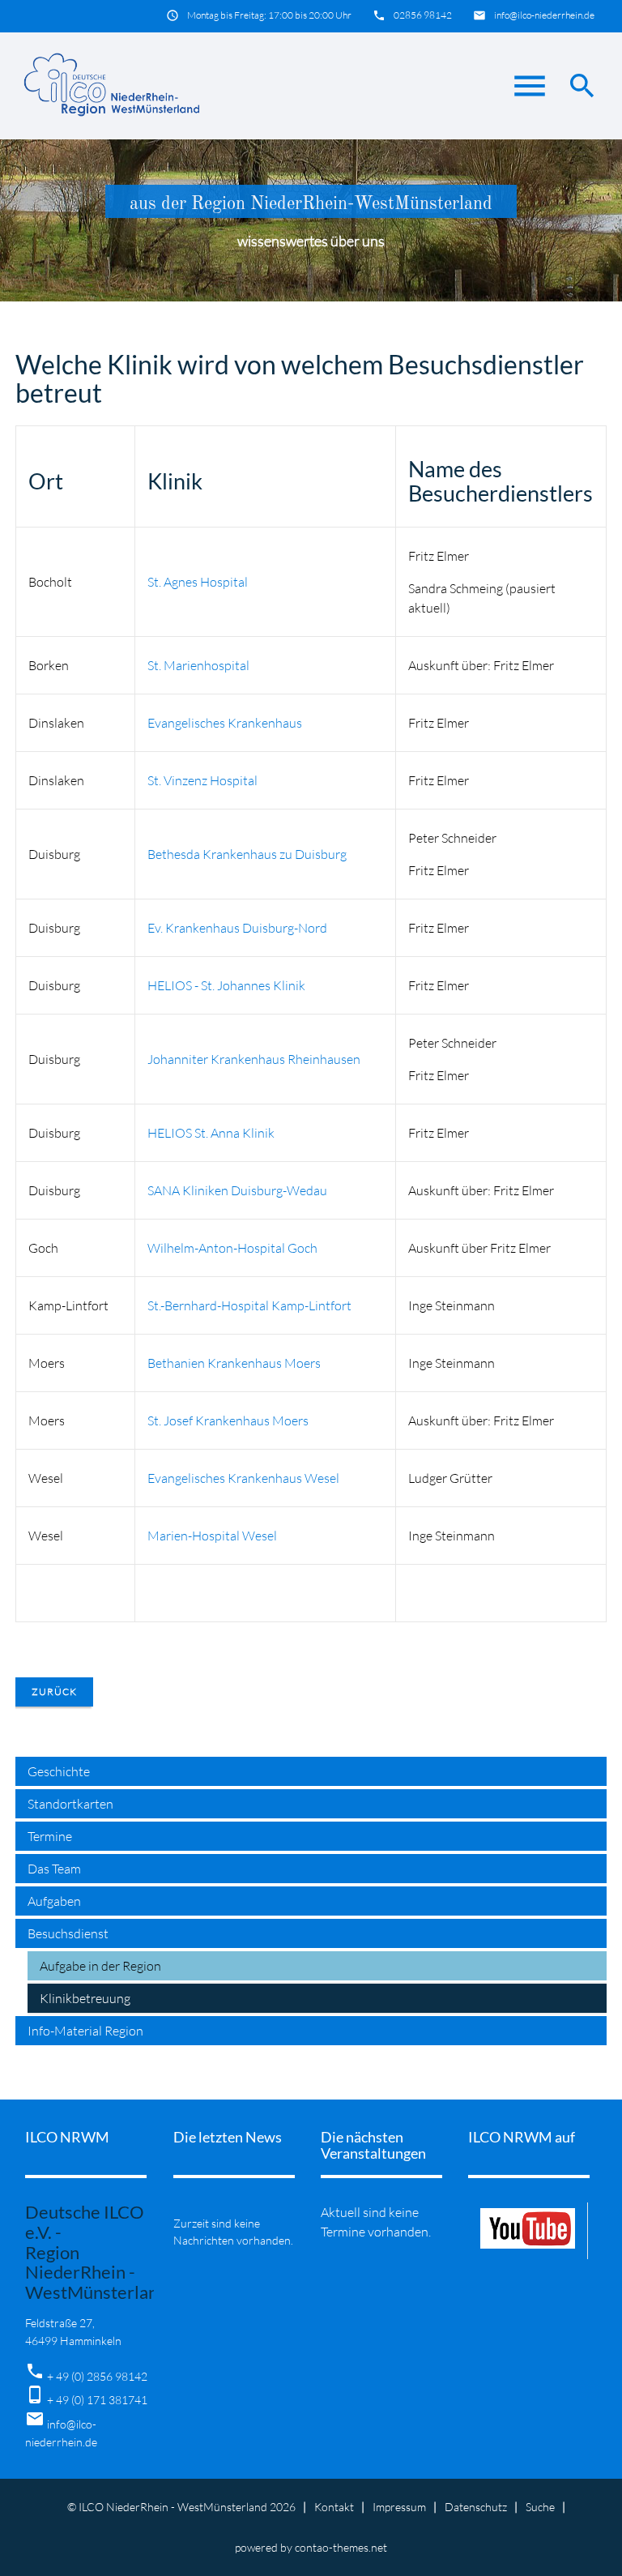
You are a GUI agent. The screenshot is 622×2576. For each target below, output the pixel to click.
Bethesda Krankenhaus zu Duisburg (247, 854)
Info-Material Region (85, 2031)
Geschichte (59, 1771)
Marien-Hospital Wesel (212, 1536)
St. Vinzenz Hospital (202, 780)
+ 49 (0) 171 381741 (97, 2400)
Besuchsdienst (68, 1933)
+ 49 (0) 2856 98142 (97, 2376)
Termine (50, 1836)
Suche (540, 2507)
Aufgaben (54, 1901)
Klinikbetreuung (85, 1998)
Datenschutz (476, 2507)
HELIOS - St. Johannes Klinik (226, 985)
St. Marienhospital (198, 665)
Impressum (399, 2507)
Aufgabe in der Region (100, 1966)
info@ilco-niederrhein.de (544, 15)
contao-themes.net (341, 2547)
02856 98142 (423, 15)
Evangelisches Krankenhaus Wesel (243, 1478)
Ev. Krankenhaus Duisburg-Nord (237, 928)
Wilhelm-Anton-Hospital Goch (232, 1248)
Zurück (54, 1692)
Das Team (54, 1869)
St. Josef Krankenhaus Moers (228, 1420)
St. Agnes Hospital (198, 582)
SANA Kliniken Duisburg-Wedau (237, 1190)
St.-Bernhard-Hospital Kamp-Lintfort (249, 1305)
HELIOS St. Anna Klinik (211, 1133)
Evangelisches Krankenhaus (225, 723)
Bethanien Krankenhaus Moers (234, 1363)
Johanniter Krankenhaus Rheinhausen (254, 1059)
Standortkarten (70, 1804)
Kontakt (334, 2507)
